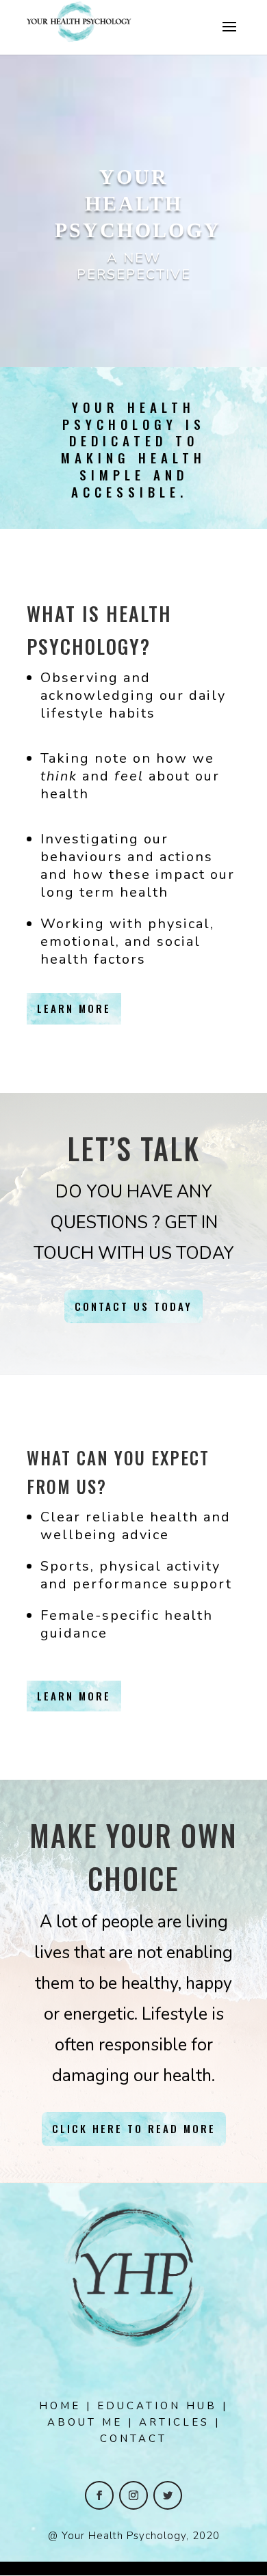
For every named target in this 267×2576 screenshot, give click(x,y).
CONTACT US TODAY (133, 1306)
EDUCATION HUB (157, 2406)
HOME (60, 2406)
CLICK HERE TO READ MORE (134, 2128)
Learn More (74, 1008)
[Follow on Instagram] (133, 2495)
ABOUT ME (85, 2422)
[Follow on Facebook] (99, 2495)
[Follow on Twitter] (168, 2495)
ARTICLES (174, 2422)
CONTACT (133, 2439)
